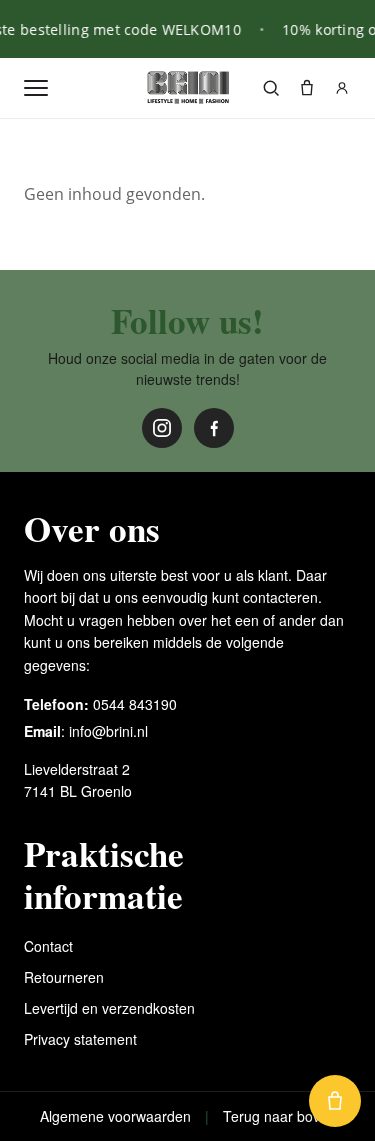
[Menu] (36, 88)
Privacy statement (80, 1039)
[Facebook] (214, 428)
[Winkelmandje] (307, 88)
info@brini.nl (108, 731)
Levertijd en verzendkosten (109, 1008)
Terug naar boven (279, 1116)
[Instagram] (162, 428)
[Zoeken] (271, 88)
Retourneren (64, 977)
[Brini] (187, 88)
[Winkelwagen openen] (335, 1101)
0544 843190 (135, 704)
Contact (48, 946)
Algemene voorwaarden (115, 1116)
